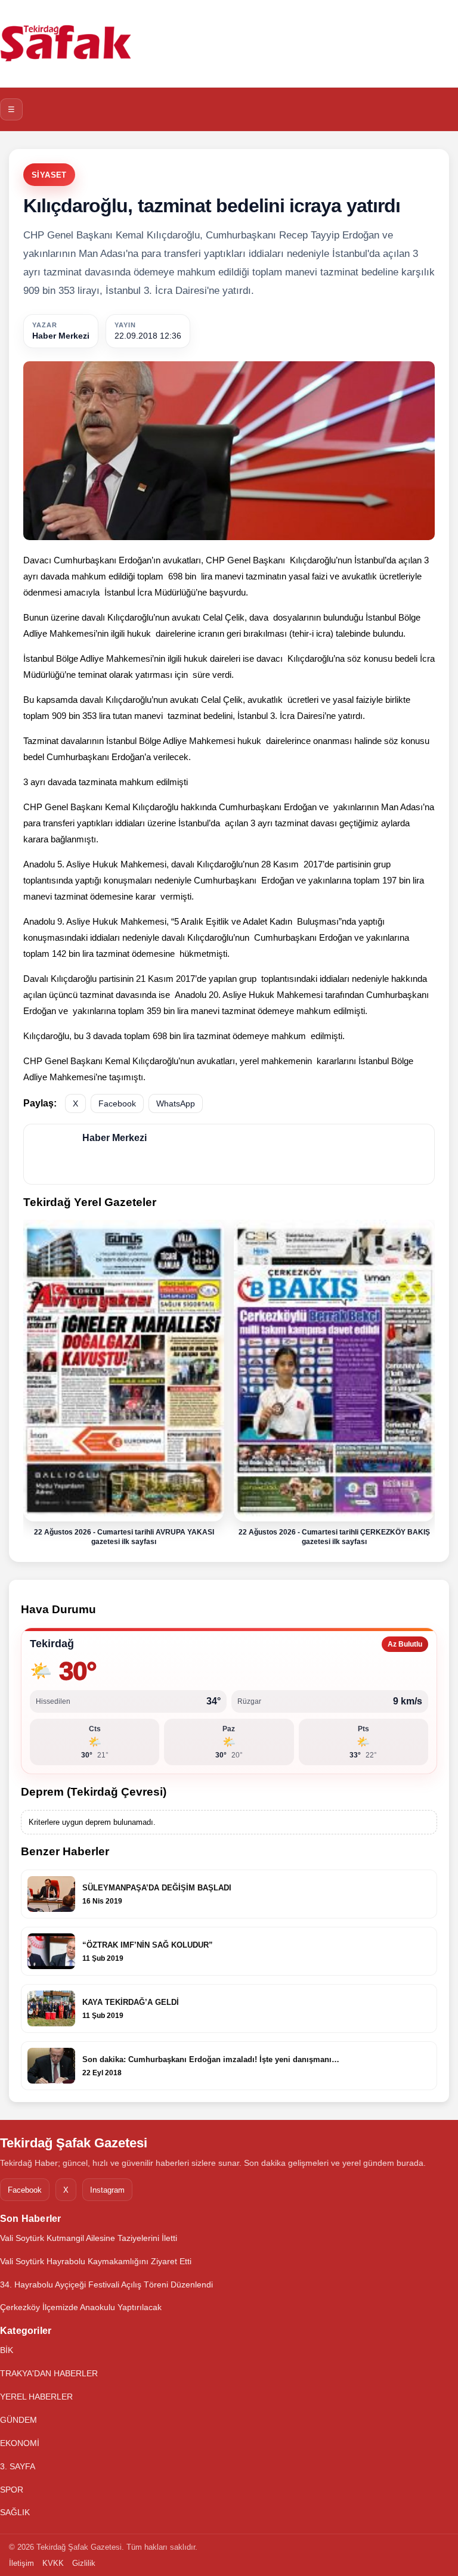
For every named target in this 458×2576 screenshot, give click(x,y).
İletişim (21, 2563)
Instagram (107, 2190)
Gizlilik (84, 2563)
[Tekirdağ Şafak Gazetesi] (66, 44)
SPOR (12, 2490)
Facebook (117, 1103)
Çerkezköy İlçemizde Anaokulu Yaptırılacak (81, 2307)
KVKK (53, 2563)
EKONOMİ (20, 2443)
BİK (7, 2350)
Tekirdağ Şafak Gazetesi (74, 2143)
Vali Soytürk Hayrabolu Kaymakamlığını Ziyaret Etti (96, 2261)
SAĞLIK (15, 2512)
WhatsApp (176, 1103)
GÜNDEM (18, 2420)
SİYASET (49, 175)
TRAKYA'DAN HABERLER (49, 2373)
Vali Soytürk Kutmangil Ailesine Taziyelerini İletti (89, 2238)
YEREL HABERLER (36, 2397)
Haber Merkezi (61, 336)
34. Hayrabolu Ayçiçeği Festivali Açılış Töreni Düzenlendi (106, 2284)
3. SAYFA (18, 2466)
